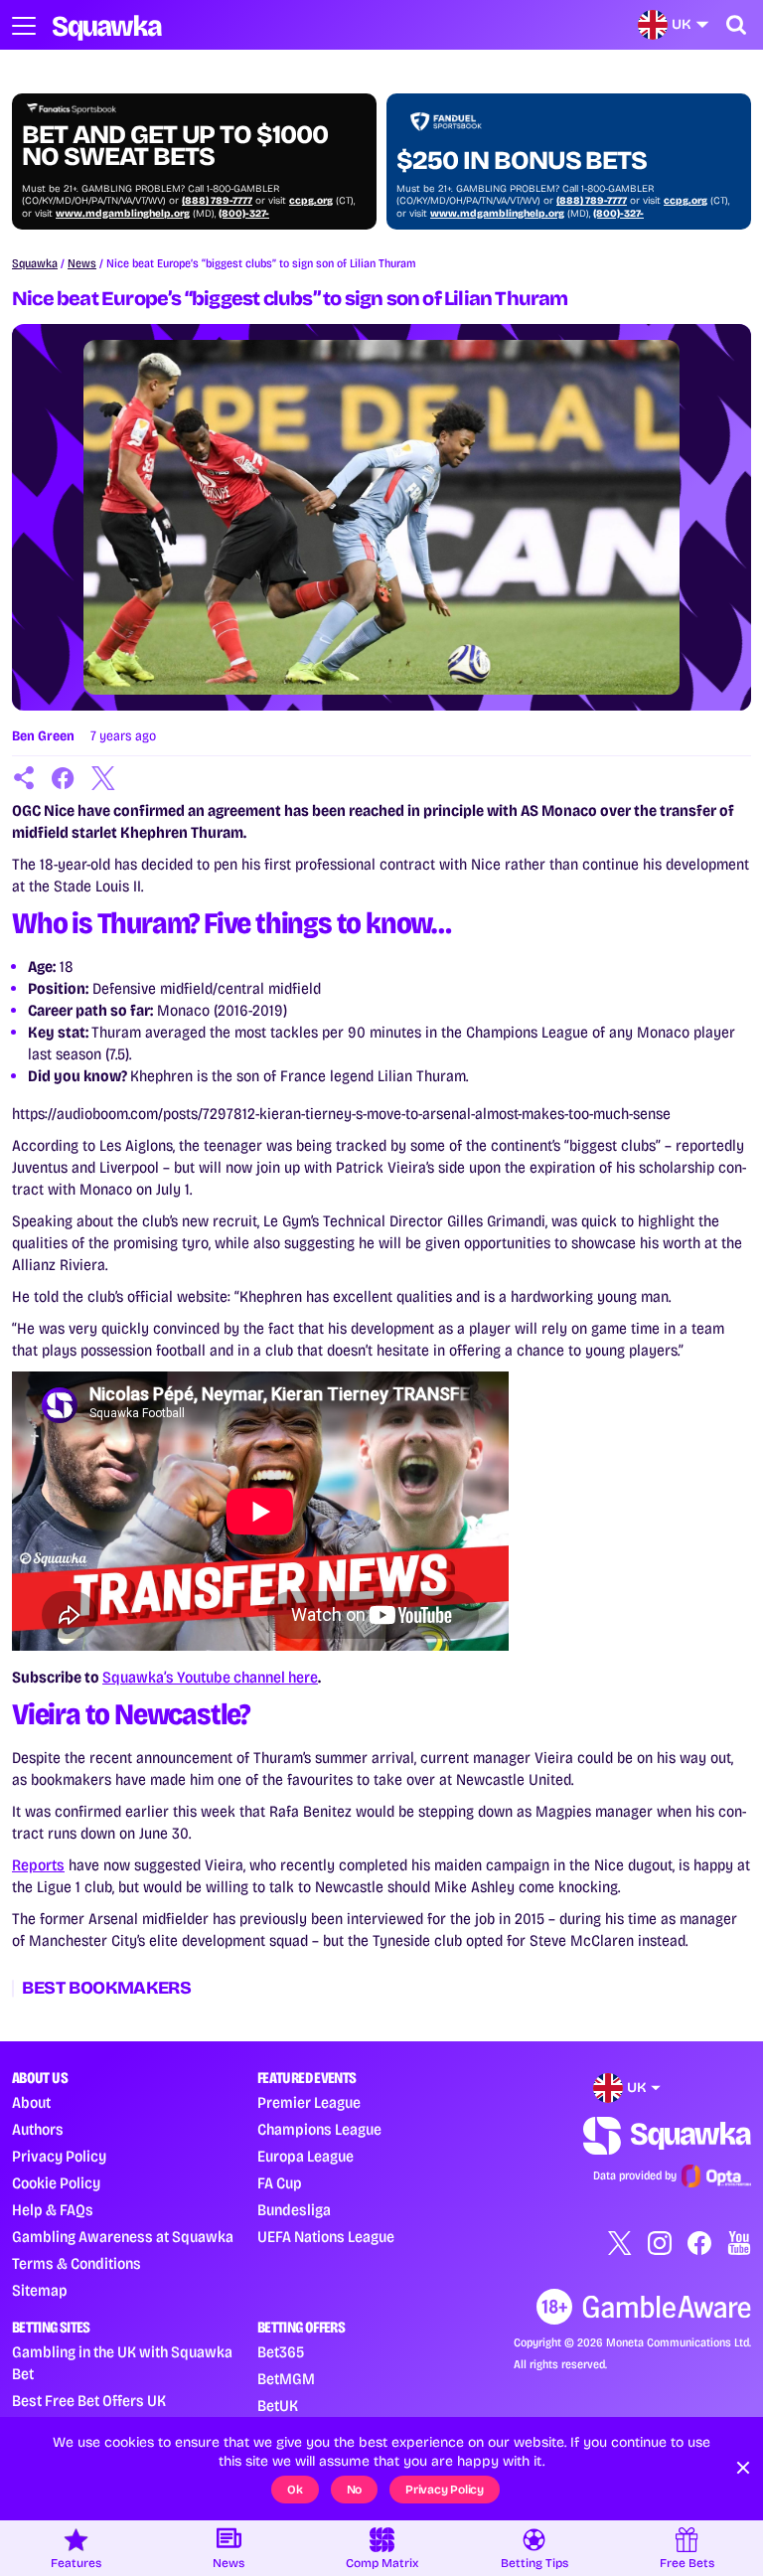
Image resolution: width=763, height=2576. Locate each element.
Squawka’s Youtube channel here (210, 1677)
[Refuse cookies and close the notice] (743, 2468)
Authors (38, 2129)
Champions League (319, 2129)
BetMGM (286, 2379)
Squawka (35, 263)
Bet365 (281, 2352)
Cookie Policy (56, 2183)
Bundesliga (294, 2210)
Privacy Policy (59, 2156)
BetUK (278, 2406)
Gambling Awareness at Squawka (123, 2237)
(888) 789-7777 (217, 201)
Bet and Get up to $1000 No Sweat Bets (175, 146)
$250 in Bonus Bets (522, 161)
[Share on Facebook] (64, 778)
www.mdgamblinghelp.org (123, 214)
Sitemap (40, 2290)
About (31, 2102)
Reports (38, 1865)
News (82, 263)
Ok (295, 2490)
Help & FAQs (53, 2210)
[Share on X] (103, 778)
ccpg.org (311, 201)
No (355, 2490)
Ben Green (43, 736)
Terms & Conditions (76, 2263)
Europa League (305, 2156)
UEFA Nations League (326, 2237)
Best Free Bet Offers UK (89, 2401)
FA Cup (280, 2183)
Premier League (309, 2102)
